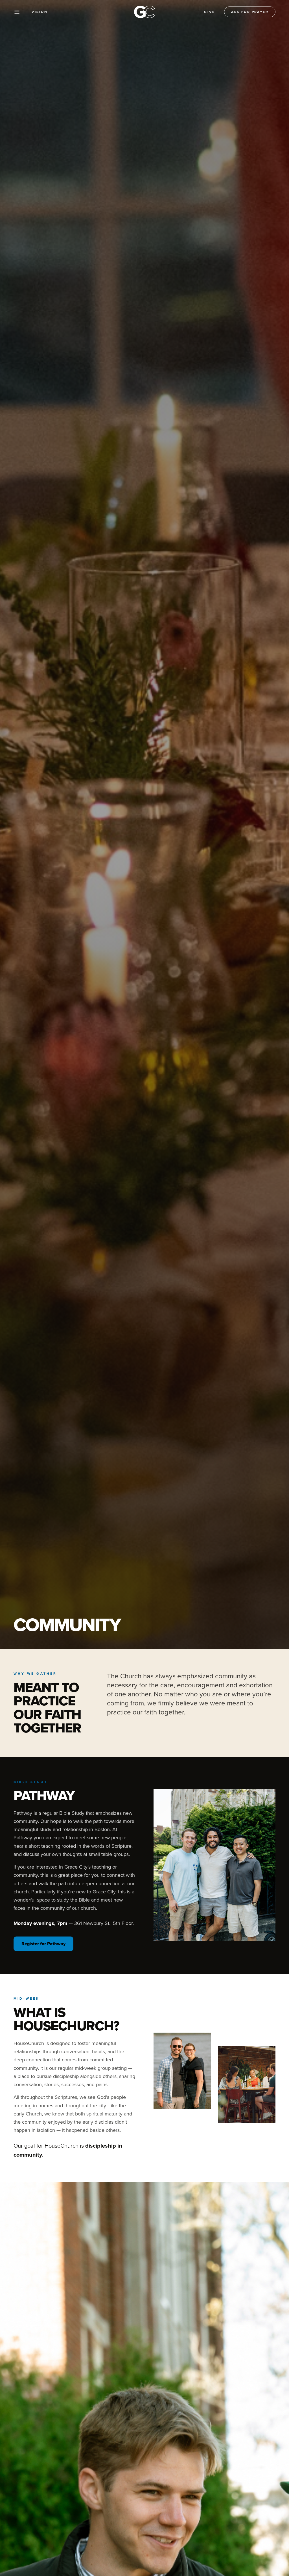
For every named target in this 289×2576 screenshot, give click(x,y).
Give (210, 12)
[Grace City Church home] (144, 12)
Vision (40, 12)
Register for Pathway (43, 1944)
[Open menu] (17, 12)
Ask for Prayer (250, 12)
